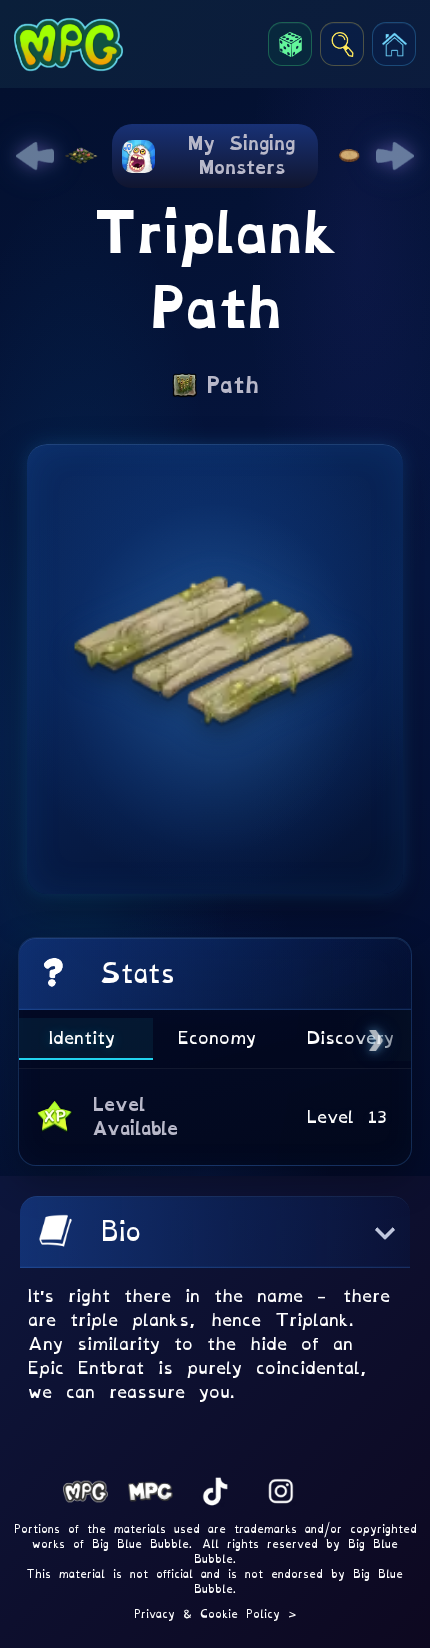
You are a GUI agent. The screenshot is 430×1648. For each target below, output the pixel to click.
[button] (215, 1232)
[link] (35, 156)
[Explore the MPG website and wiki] (342, 44)
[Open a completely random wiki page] (290, 44)
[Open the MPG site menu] (394, 44)
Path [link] (232, 385)
